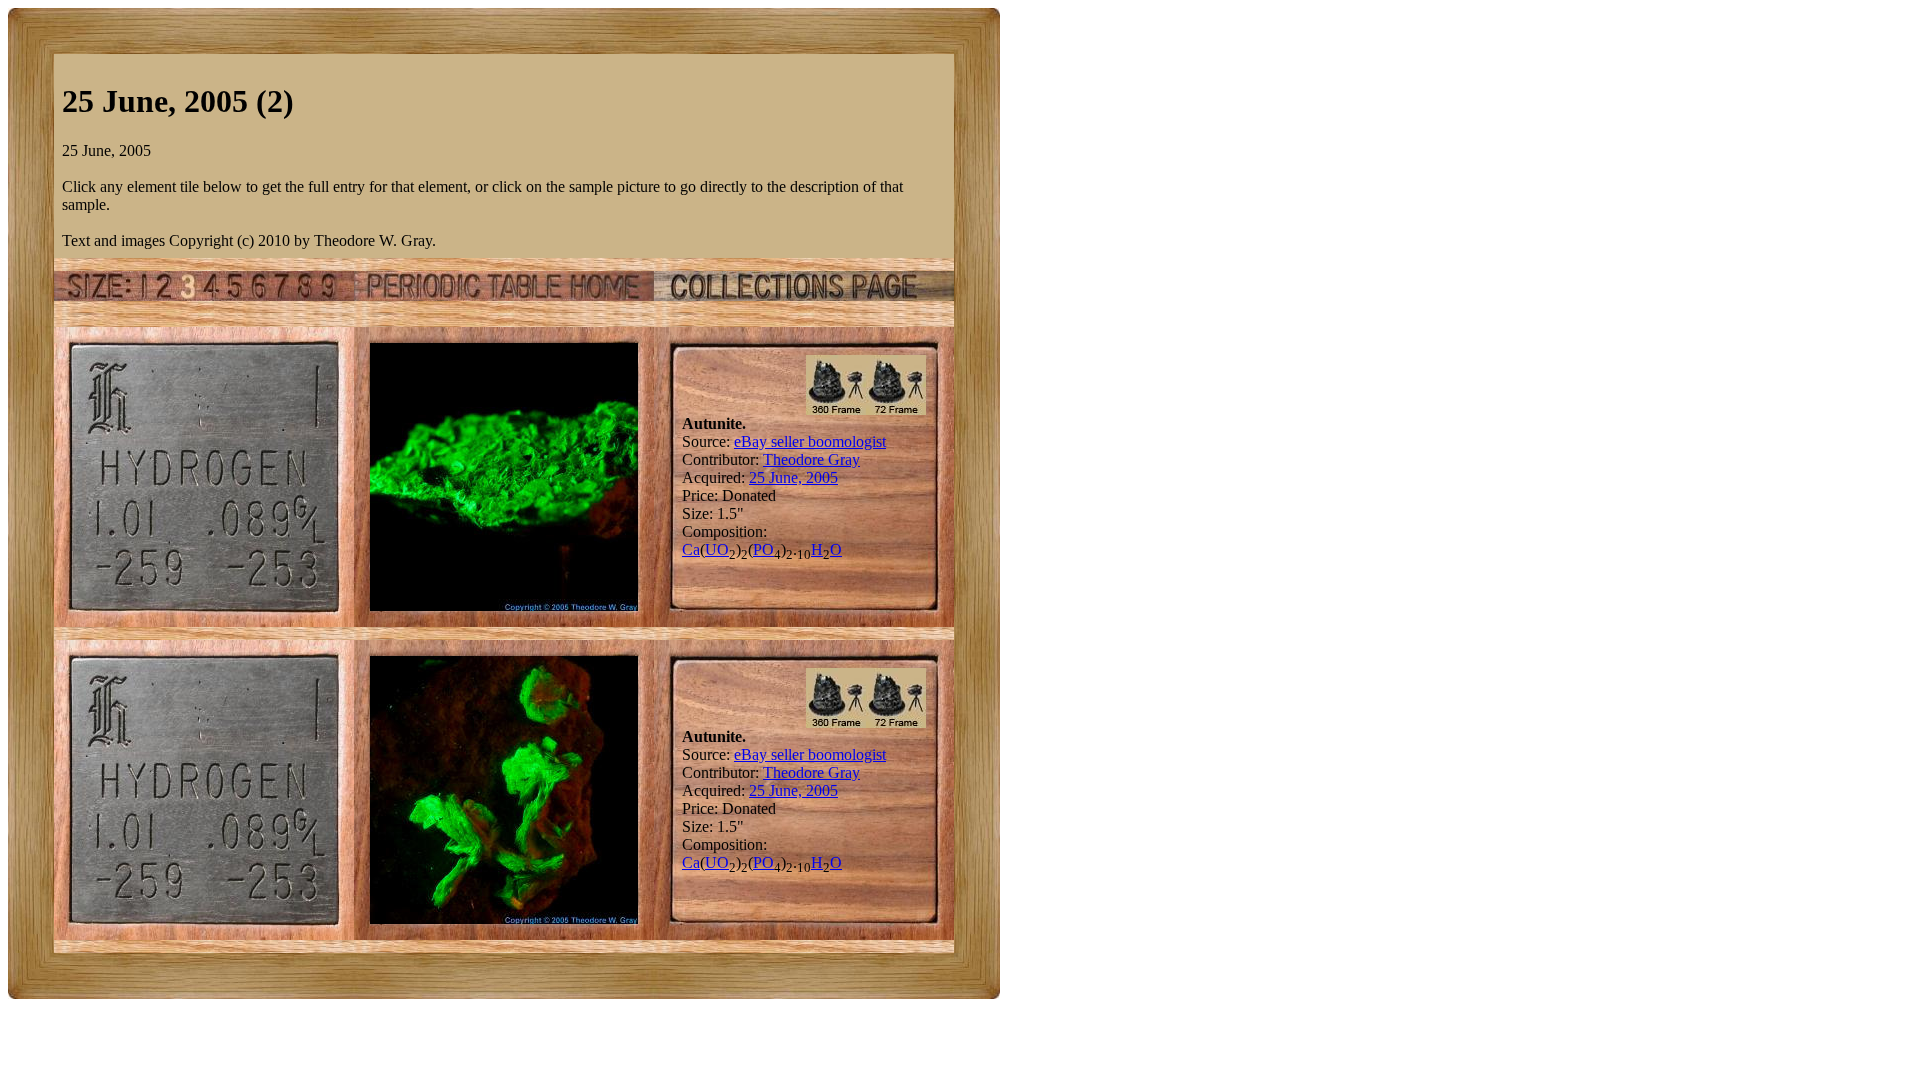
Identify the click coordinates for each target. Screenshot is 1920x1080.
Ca (691, 549)
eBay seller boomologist (810, 441)
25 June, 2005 (793, 477)
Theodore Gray (811, 459)
